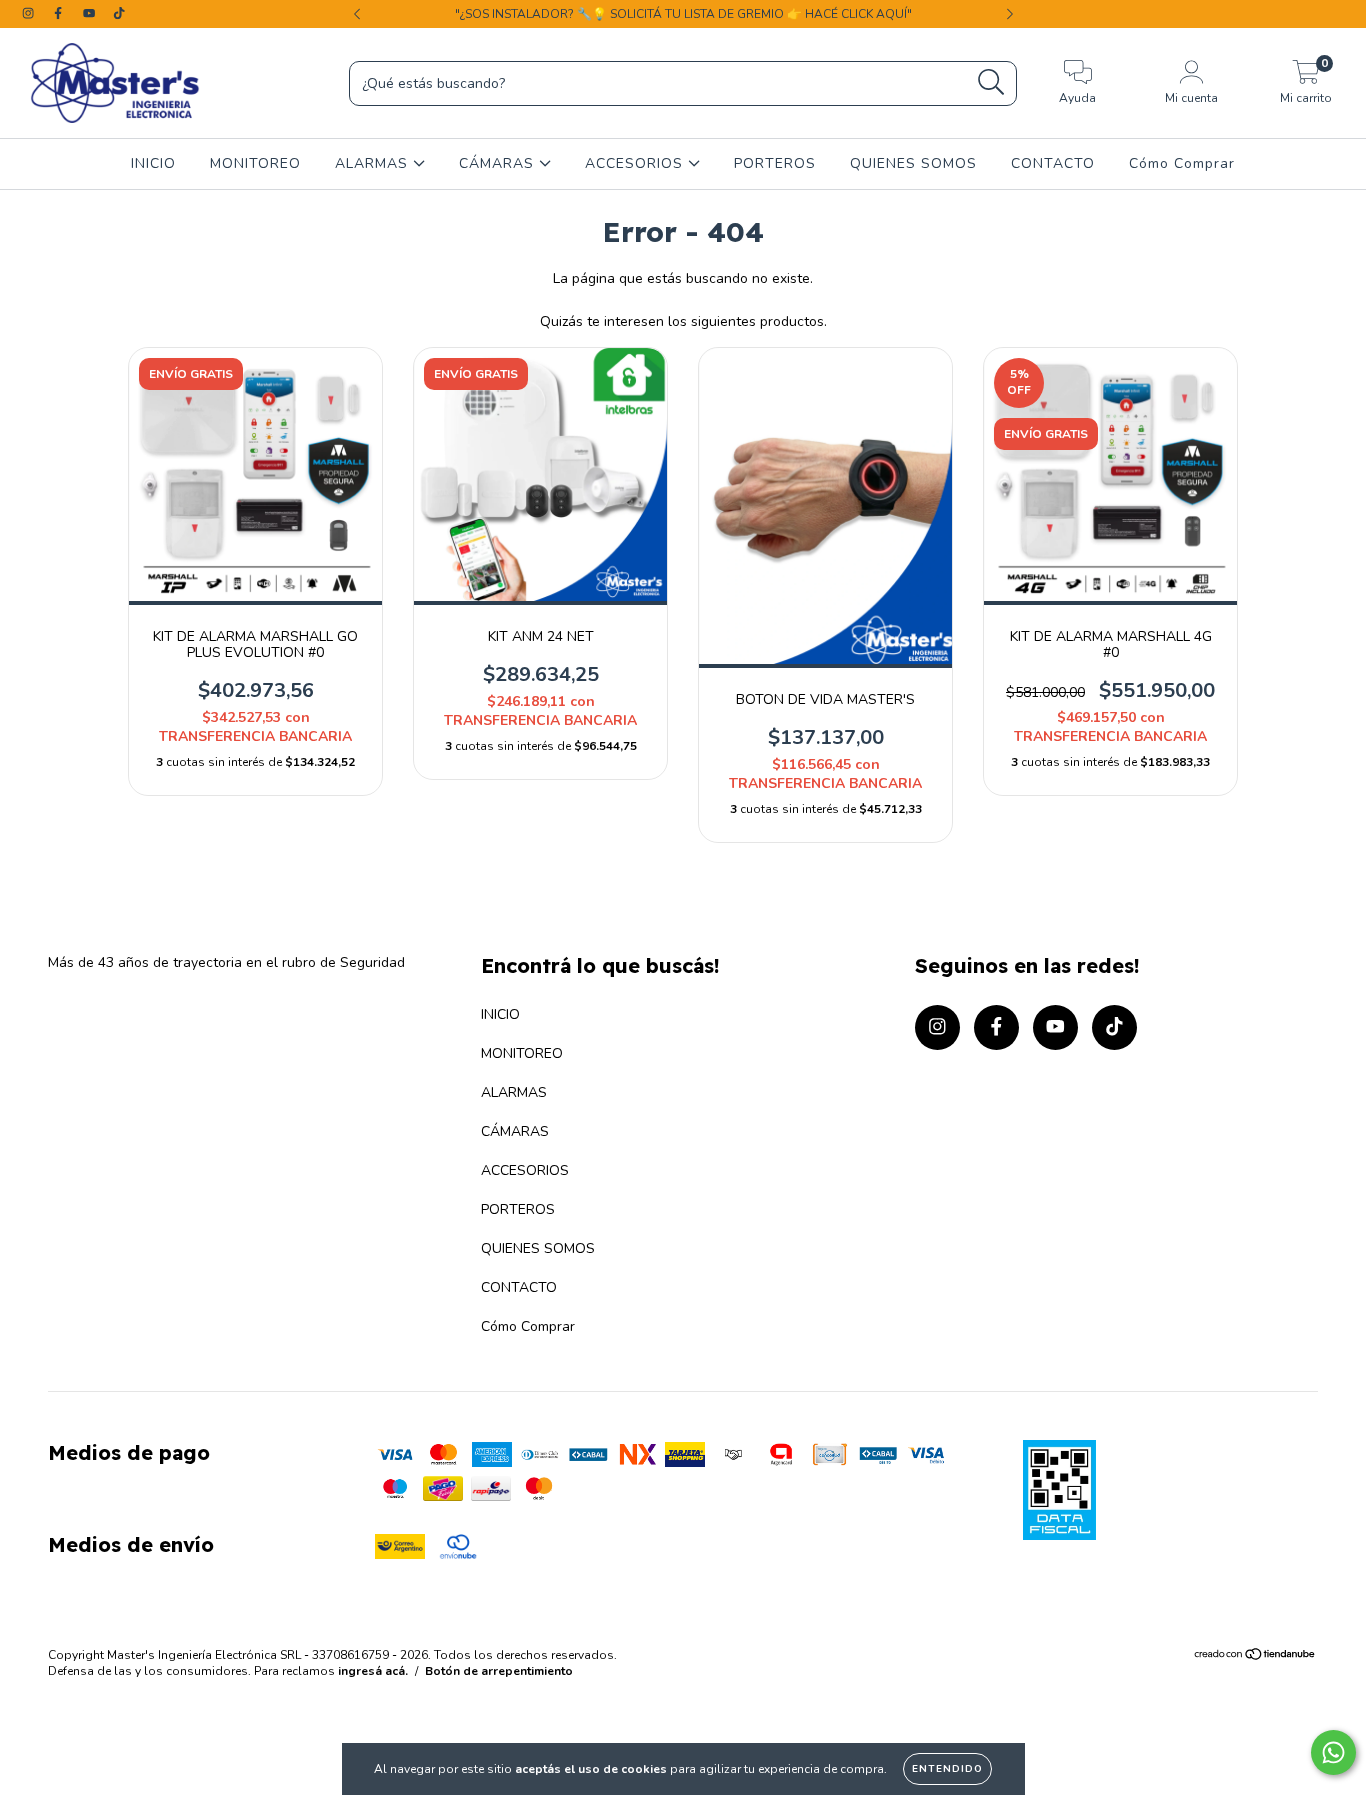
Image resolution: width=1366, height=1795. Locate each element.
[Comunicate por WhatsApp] (1333, 1752)
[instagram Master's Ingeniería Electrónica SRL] (30, 13)
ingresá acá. (373, 1671)
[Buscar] (991, 82)
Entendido (947, 1769)
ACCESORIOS (636, 163)
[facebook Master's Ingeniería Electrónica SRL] (60, 13)
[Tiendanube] (1255, 1657)
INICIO (153, 163)
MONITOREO (255, 163)
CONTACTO (1053, 163)
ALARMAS (374, 163)
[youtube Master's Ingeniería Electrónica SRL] (91, 13)
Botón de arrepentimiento (499, 1671)
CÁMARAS (499, 163)
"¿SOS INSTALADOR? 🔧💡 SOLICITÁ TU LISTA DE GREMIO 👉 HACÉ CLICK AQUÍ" (683, 14)
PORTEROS (775, 163)
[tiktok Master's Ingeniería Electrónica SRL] (119, 13)
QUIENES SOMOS (913, 163)
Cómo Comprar (1182, 163)
